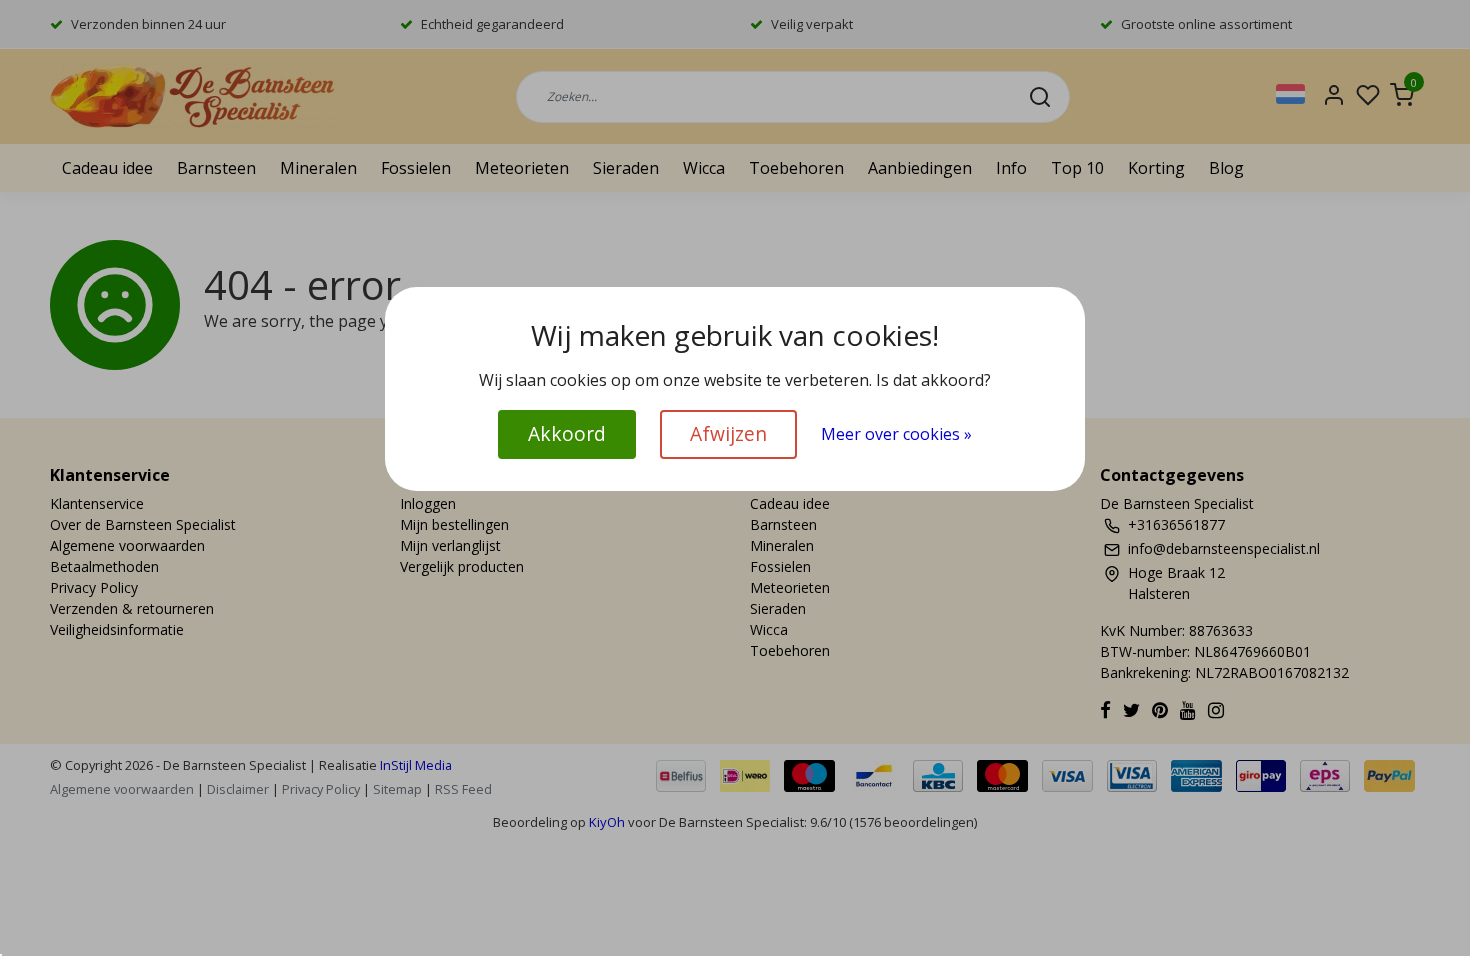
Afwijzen (728, 433)
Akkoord (567, 433)
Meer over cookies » (896, 434)
